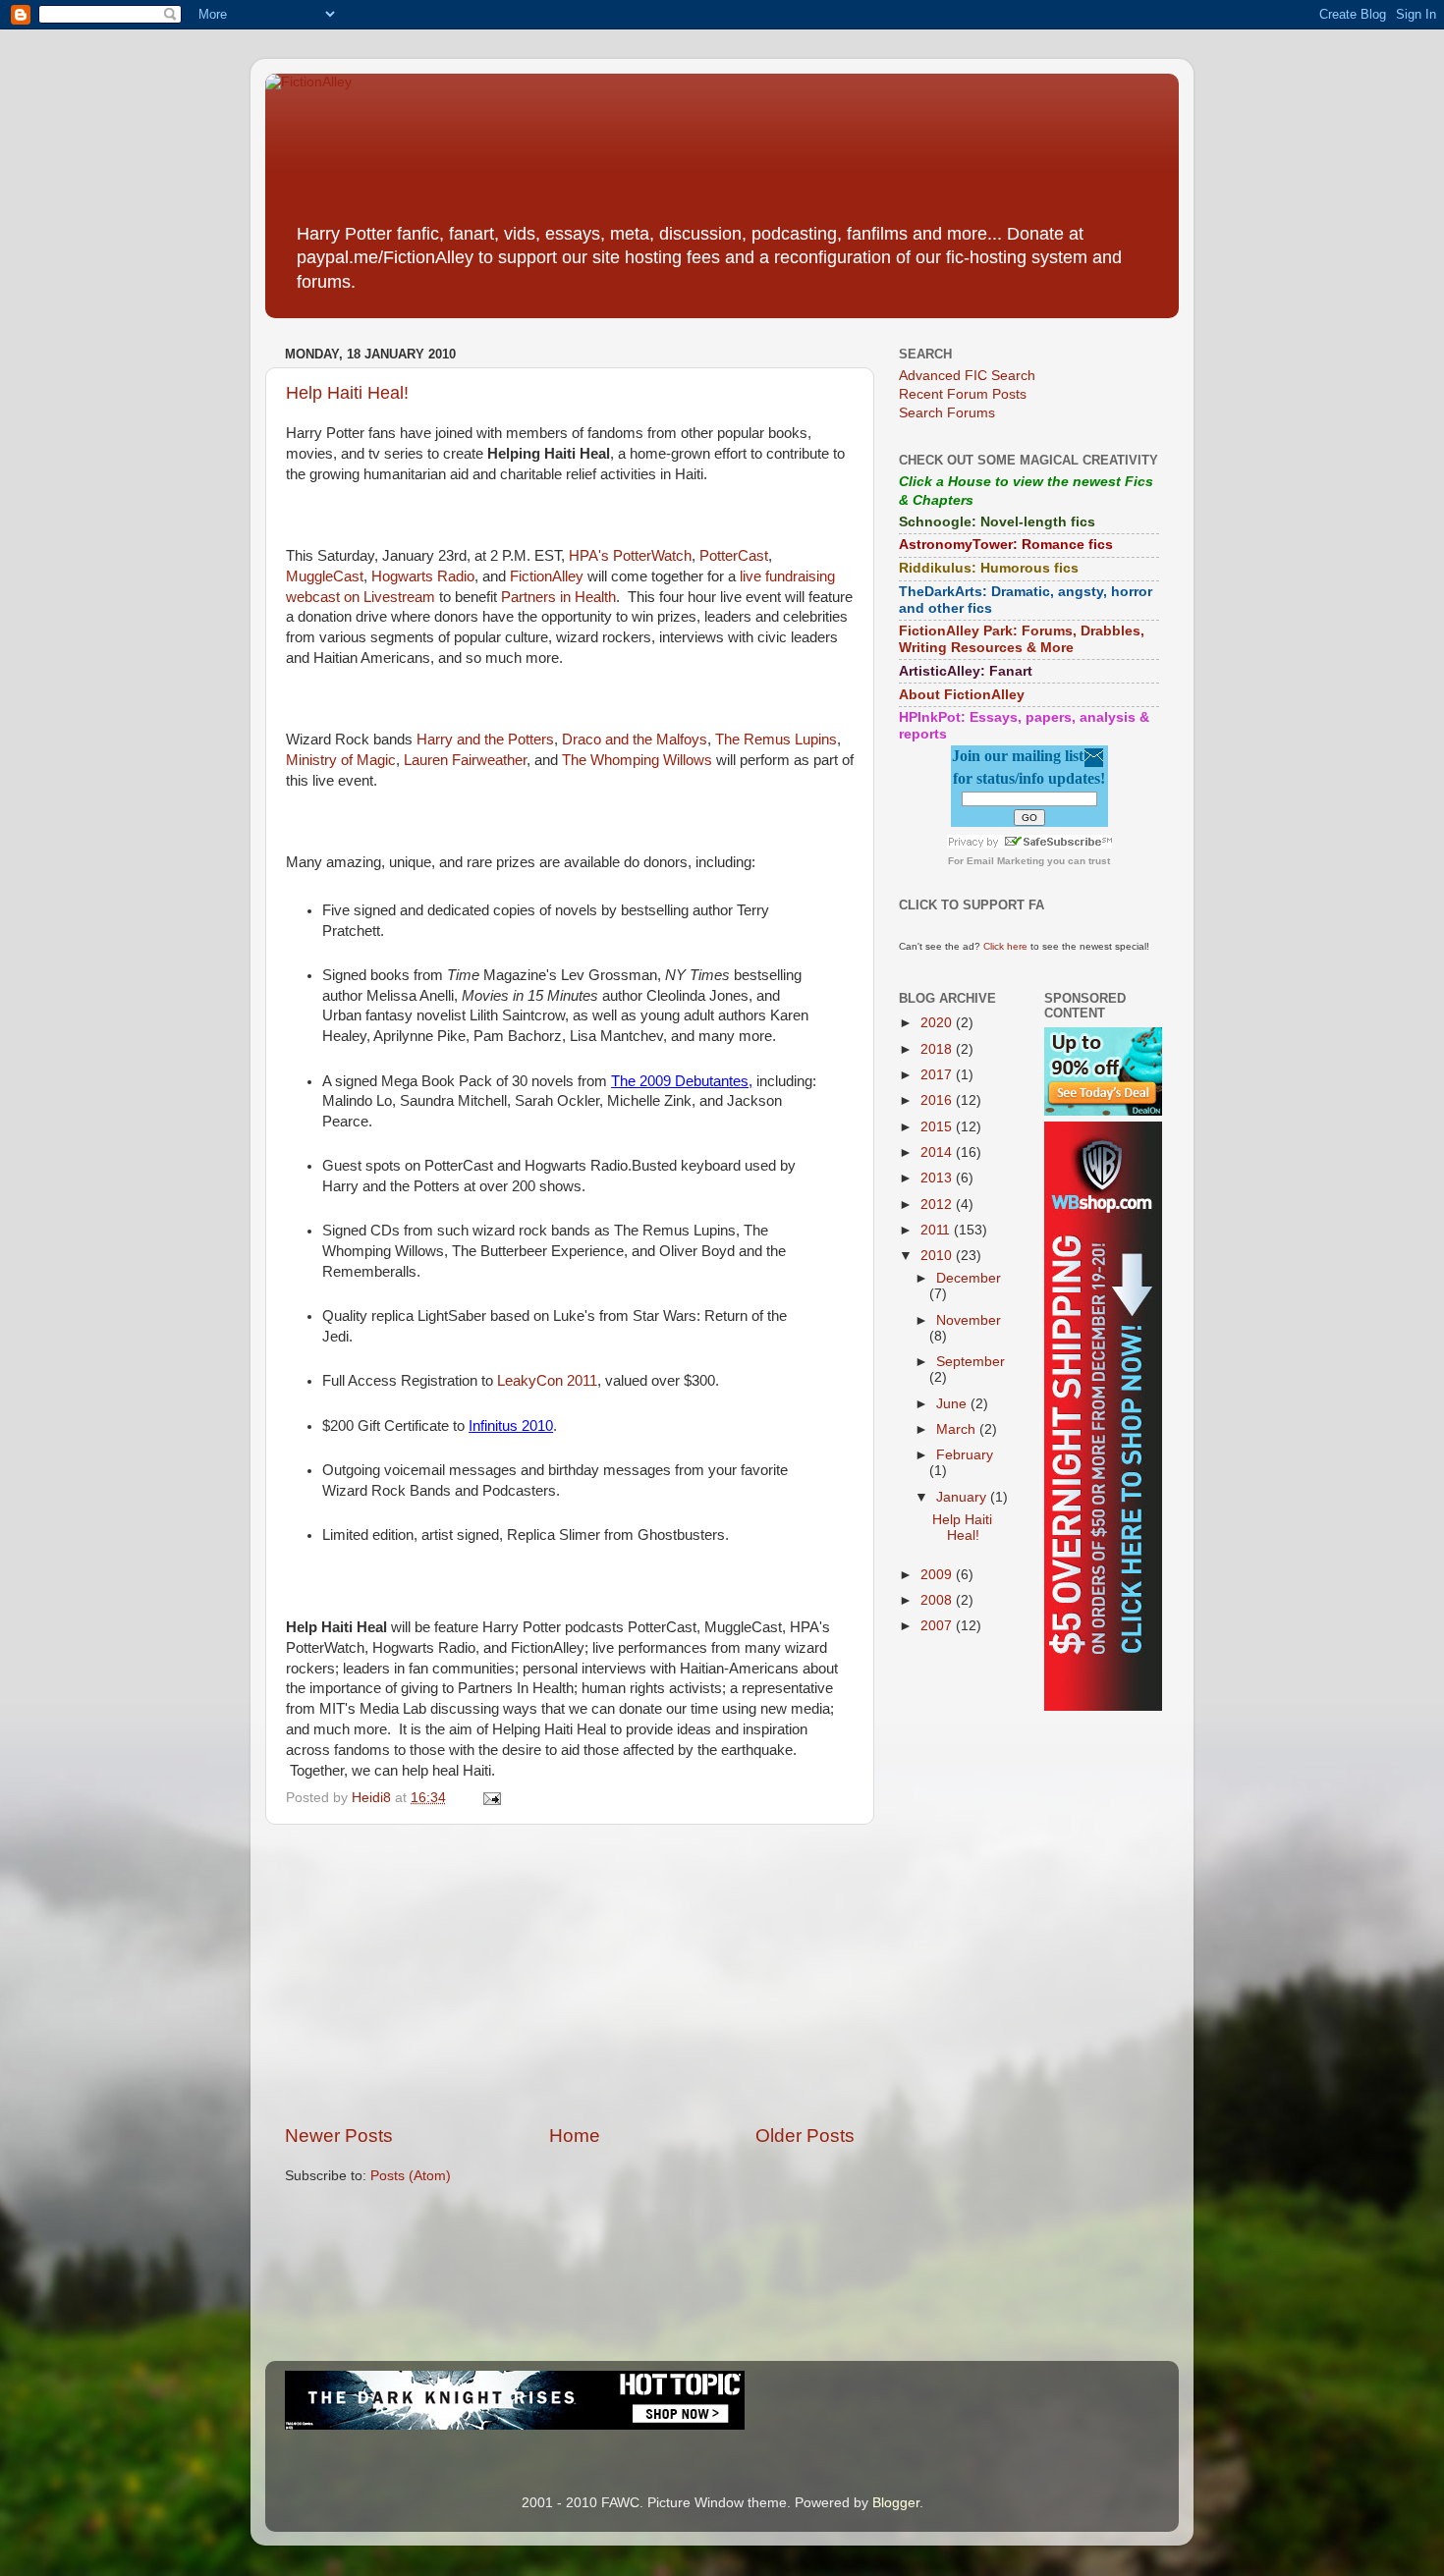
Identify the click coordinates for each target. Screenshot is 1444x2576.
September (971, 1362)
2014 (938, 1152)
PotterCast (734, 556)
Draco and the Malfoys (635, 740)
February (965, 1455)
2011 (937, 1230)
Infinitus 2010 (511, 1426)
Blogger (896, 2503)
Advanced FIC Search (967, 376)
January (963, 1497)
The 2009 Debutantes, (682, 1081)
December (969, 1278)
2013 (938, 1178)
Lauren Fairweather (465, 760)
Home (575, 2136)
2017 (938, 1075)
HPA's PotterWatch (630, 556)
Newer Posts (339, 2136)
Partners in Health (558, 597)
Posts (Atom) (411, 2176)
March (958, 1429)
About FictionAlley (962, 695)
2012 (938, 1205)
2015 (938, 1127)
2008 (938, 1600)
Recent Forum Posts (963, 394)
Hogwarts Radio (423, 576)
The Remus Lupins (776, 740)
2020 (938, 1023)
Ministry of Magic (341, 760)
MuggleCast (325, 576)
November (969, 1320)
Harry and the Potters (485, 740)
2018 (938, 1049)
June (953, 1404)
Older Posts (805, 2136)
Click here (1005, 946)
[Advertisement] (570, 1974)
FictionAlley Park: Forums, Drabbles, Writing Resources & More (1022, 639)
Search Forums (947, 413)
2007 (938, 1626)
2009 (938, 1575)
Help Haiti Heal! (347, 393)
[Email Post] (491, 1798)
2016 (938, 1100)
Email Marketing (1005, 861)
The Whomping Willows (637, 760)
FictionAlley (547, 576)
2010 (938, 1256)
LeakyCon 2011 (547, 1381)
